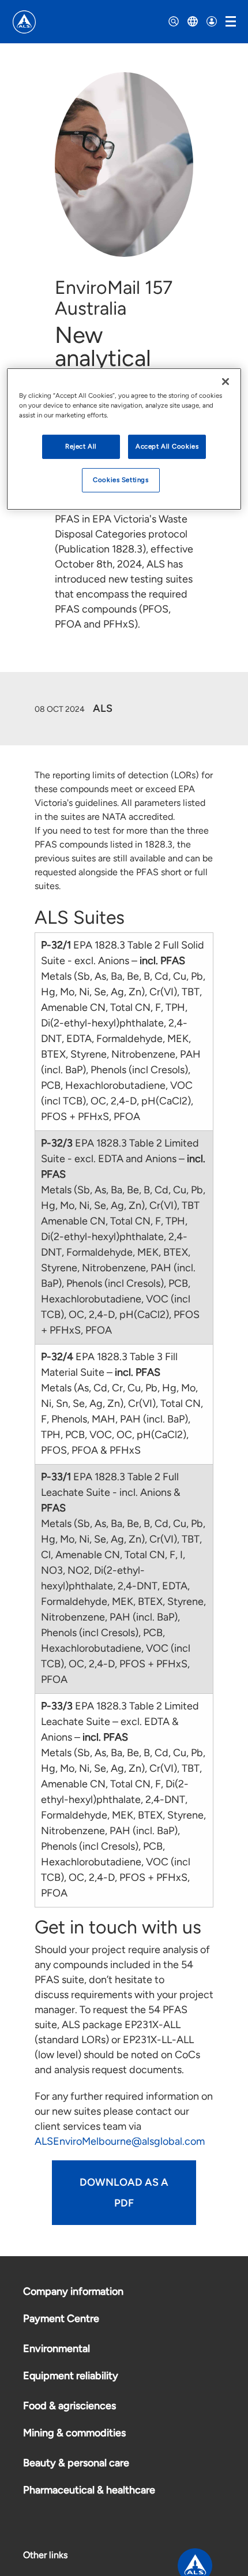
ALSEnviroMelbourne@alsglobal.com (120, 2141)
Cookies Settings (121, 480)
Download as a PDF (124, 2193)
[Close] (226, 382)
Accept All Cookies (167, 446)
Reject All (81, 446)
